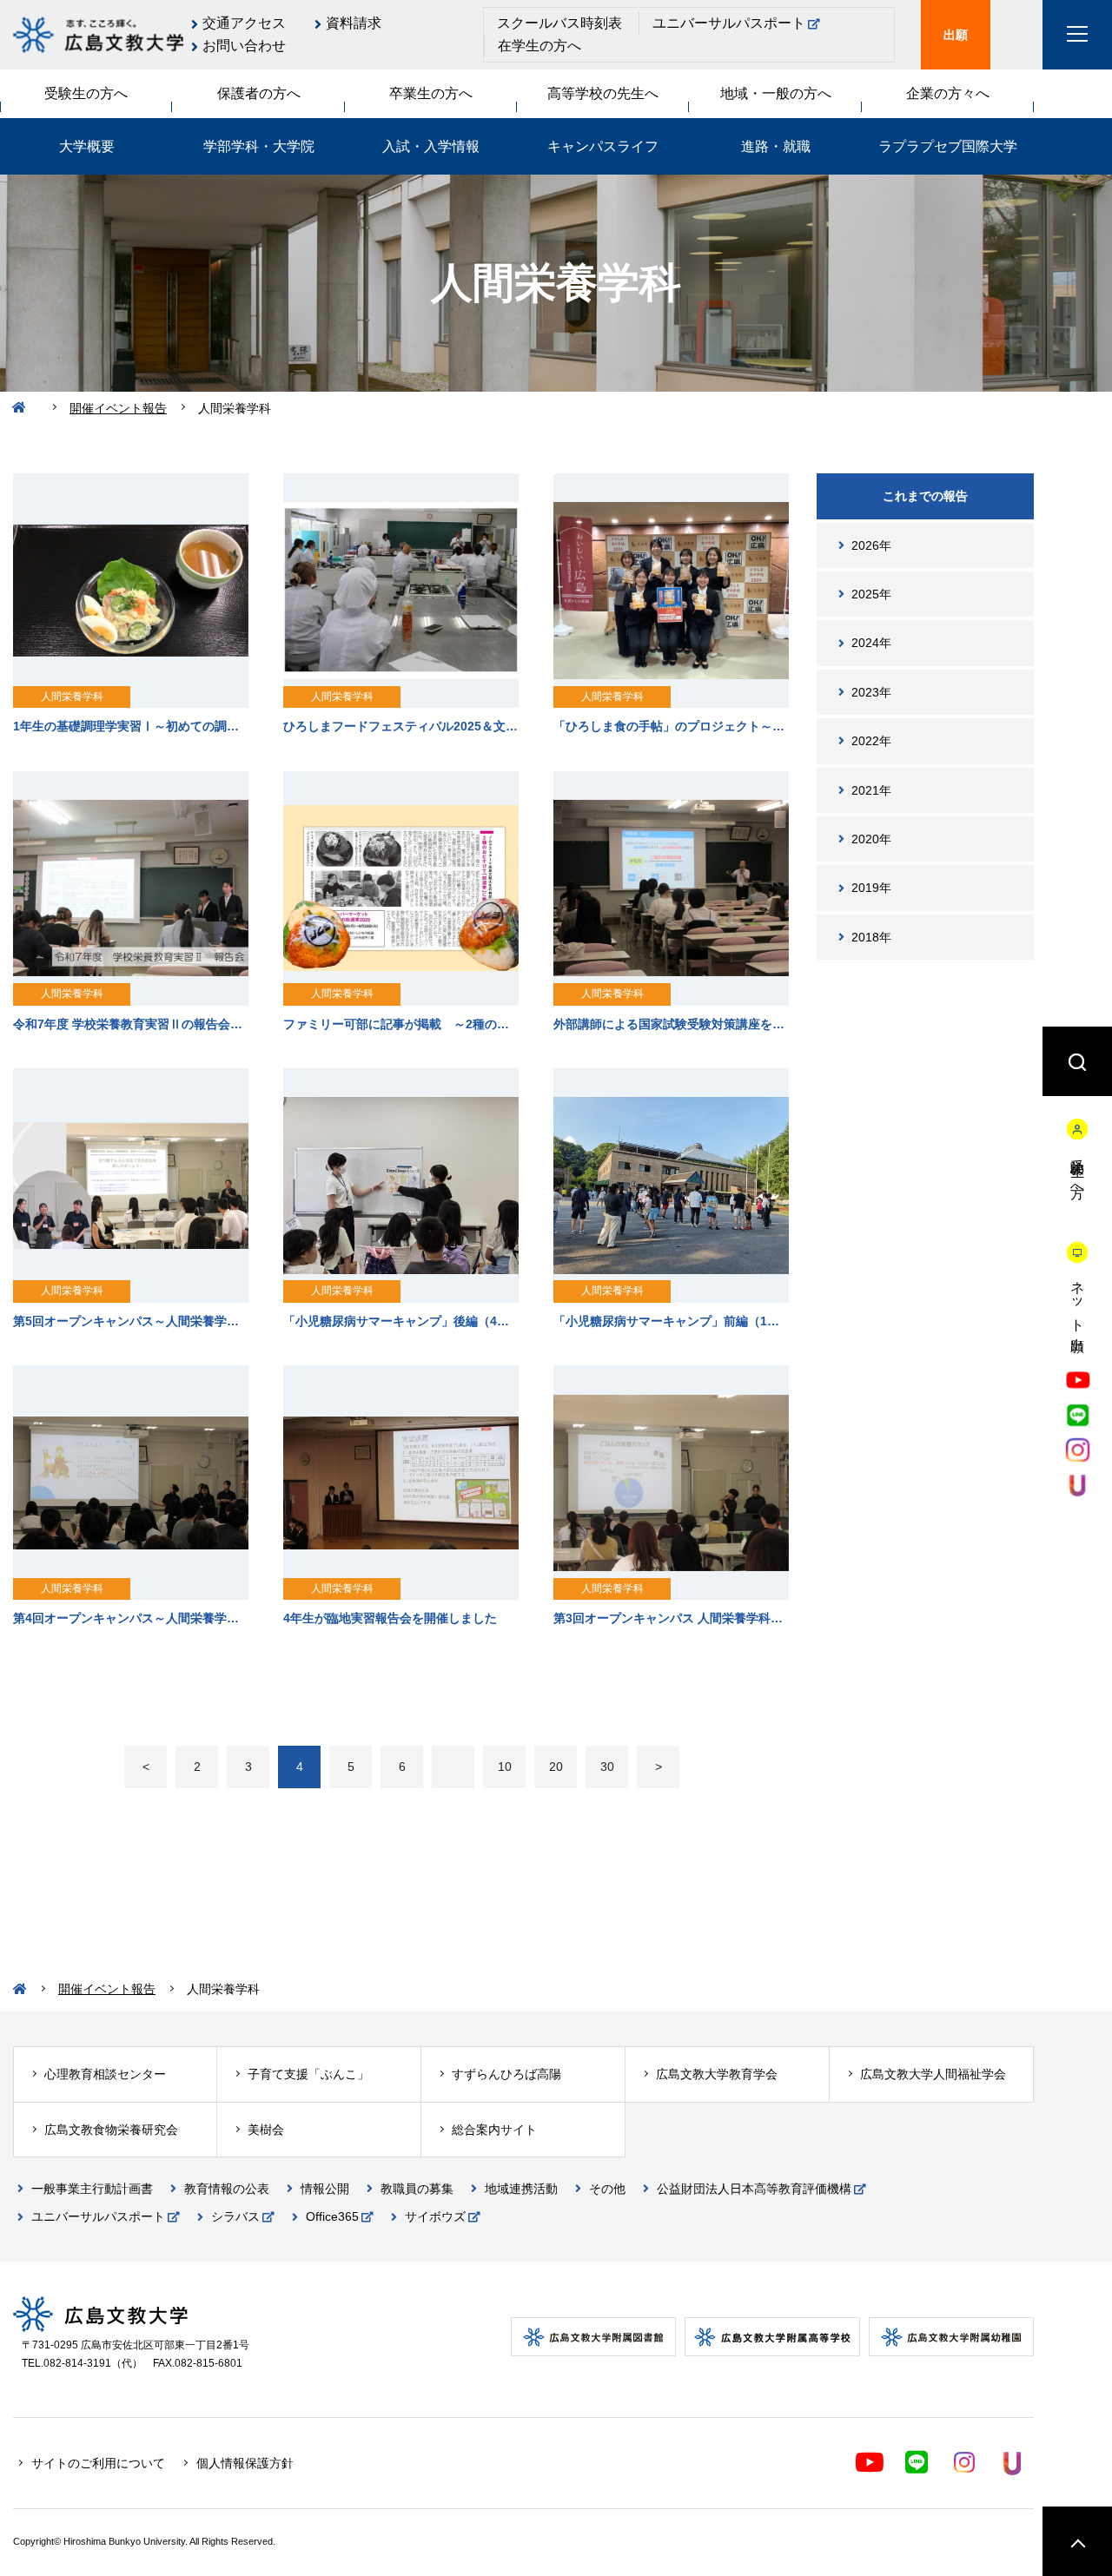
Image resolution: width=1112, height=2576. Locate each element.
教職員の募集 (417, 2189)
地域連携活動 (521, 2189)
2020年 (871, 839)
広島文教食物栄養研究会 (111, 2130)
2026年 (871, 545)
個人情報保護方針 (245, 2463)
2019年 (871, 888)
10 (505, 1767)
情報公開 (325, 2189)
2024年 (871, 643)
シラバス (235, 2216)
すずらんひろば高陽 (506, 2074)
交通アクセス (244, 23)
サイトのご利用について (98, 2463)
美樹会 (266, 2130)
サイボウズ (435, 2216)
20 (556, 1767)
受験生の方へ (86, 93)
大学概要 (87, 146)
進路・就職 (776, 146)
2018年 (871, 937)
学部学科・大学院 (259, 146)
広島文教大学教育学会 (717, 2074)
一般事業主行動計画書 (92, 2189)
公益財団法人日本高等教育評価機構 (754, 2189)
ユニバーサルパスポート (729, 23)
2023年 (871, 692)
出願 (956, 35)
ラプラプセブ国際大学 (948, 146)
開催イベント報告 (118, 408)
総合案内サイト (494, 2130)
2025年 (871, 594)
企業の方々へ (948, 93)
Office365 (332, 2216)
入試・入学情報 (431, 146)
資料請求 (354, 23)
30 (607, 1767)
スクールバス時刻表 (559, 23)
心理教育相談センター (105, 2074)
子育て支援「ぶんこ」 (308, 2074)
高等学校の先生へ (603, 93)
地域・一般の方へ (776, 93)
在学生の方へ (539, 46)
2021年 (871, 790)
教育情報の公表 (227, 2189)
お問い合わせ (244, 46)
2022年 (871, 741)
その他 (607, 2189)
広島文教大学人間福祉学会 (933, 2074)
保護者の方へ (259, 93)
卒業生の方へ (431, 93)
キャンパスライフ (603, 146)
